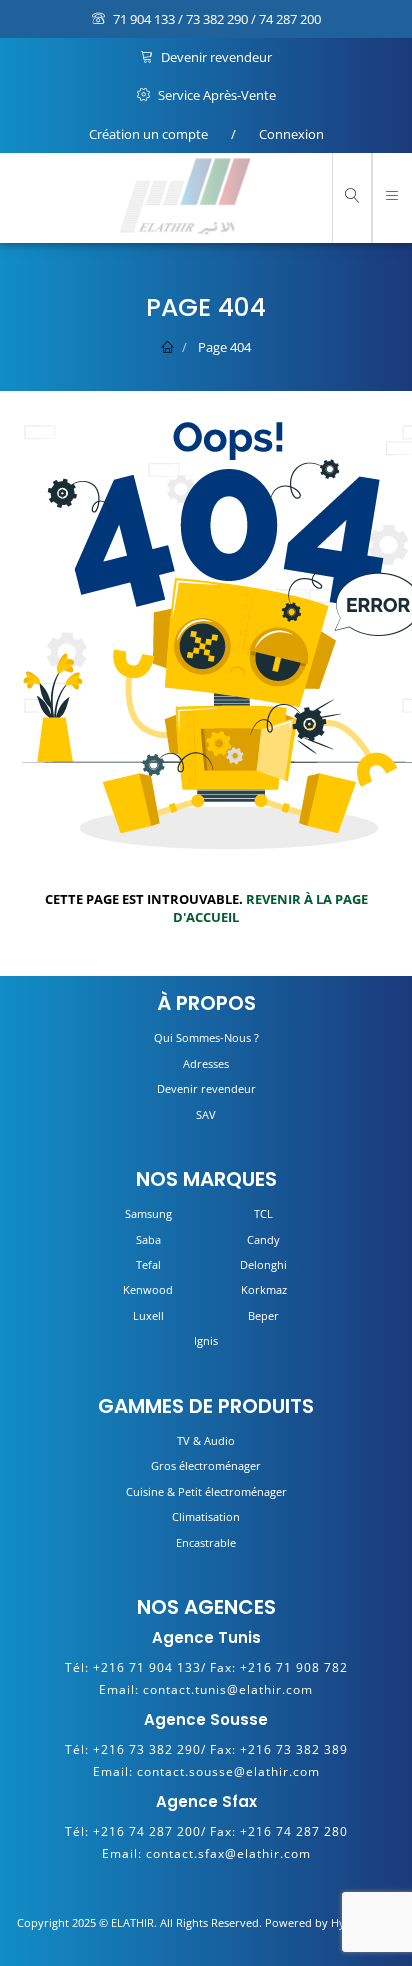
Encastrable (206, 1542)
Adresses (206, 1063)
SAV (206, 1114)
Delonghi (263, 1264)
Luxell (148, 1315)
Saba (148, 1239)
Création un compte (148, 134)
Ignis (206, 1340)
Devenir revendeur (215, 57)
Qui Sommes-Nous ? (206, 1037)
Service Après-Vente (215, 95)
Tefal (148, 1264)
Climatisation (206, 1516)
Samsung (148, 1213)
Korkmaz (264, 1289)
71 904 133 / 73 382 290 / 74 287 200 (215, 19)
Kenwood (148, 1289)
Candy (263, 1239)
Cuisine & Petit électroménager (206, 1491)
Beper (263, 1315)
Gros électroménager (206, 1465)
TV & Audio (206, 1440)
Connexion (291, 134)
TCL (263, 1213)
